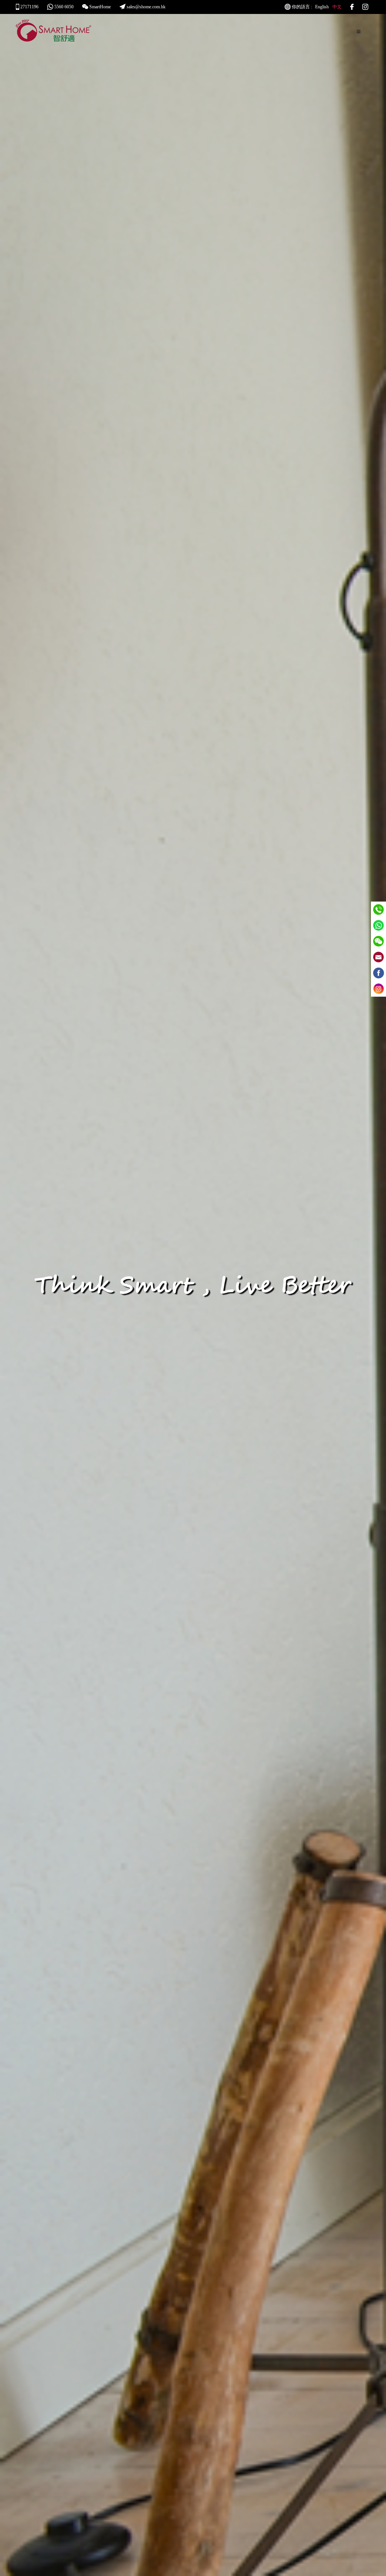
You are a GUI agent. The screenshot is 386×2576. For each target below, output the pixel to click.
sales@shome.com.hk (146, 7)
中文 (337, 7)
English (322, 7)
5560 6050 (63, 7)
